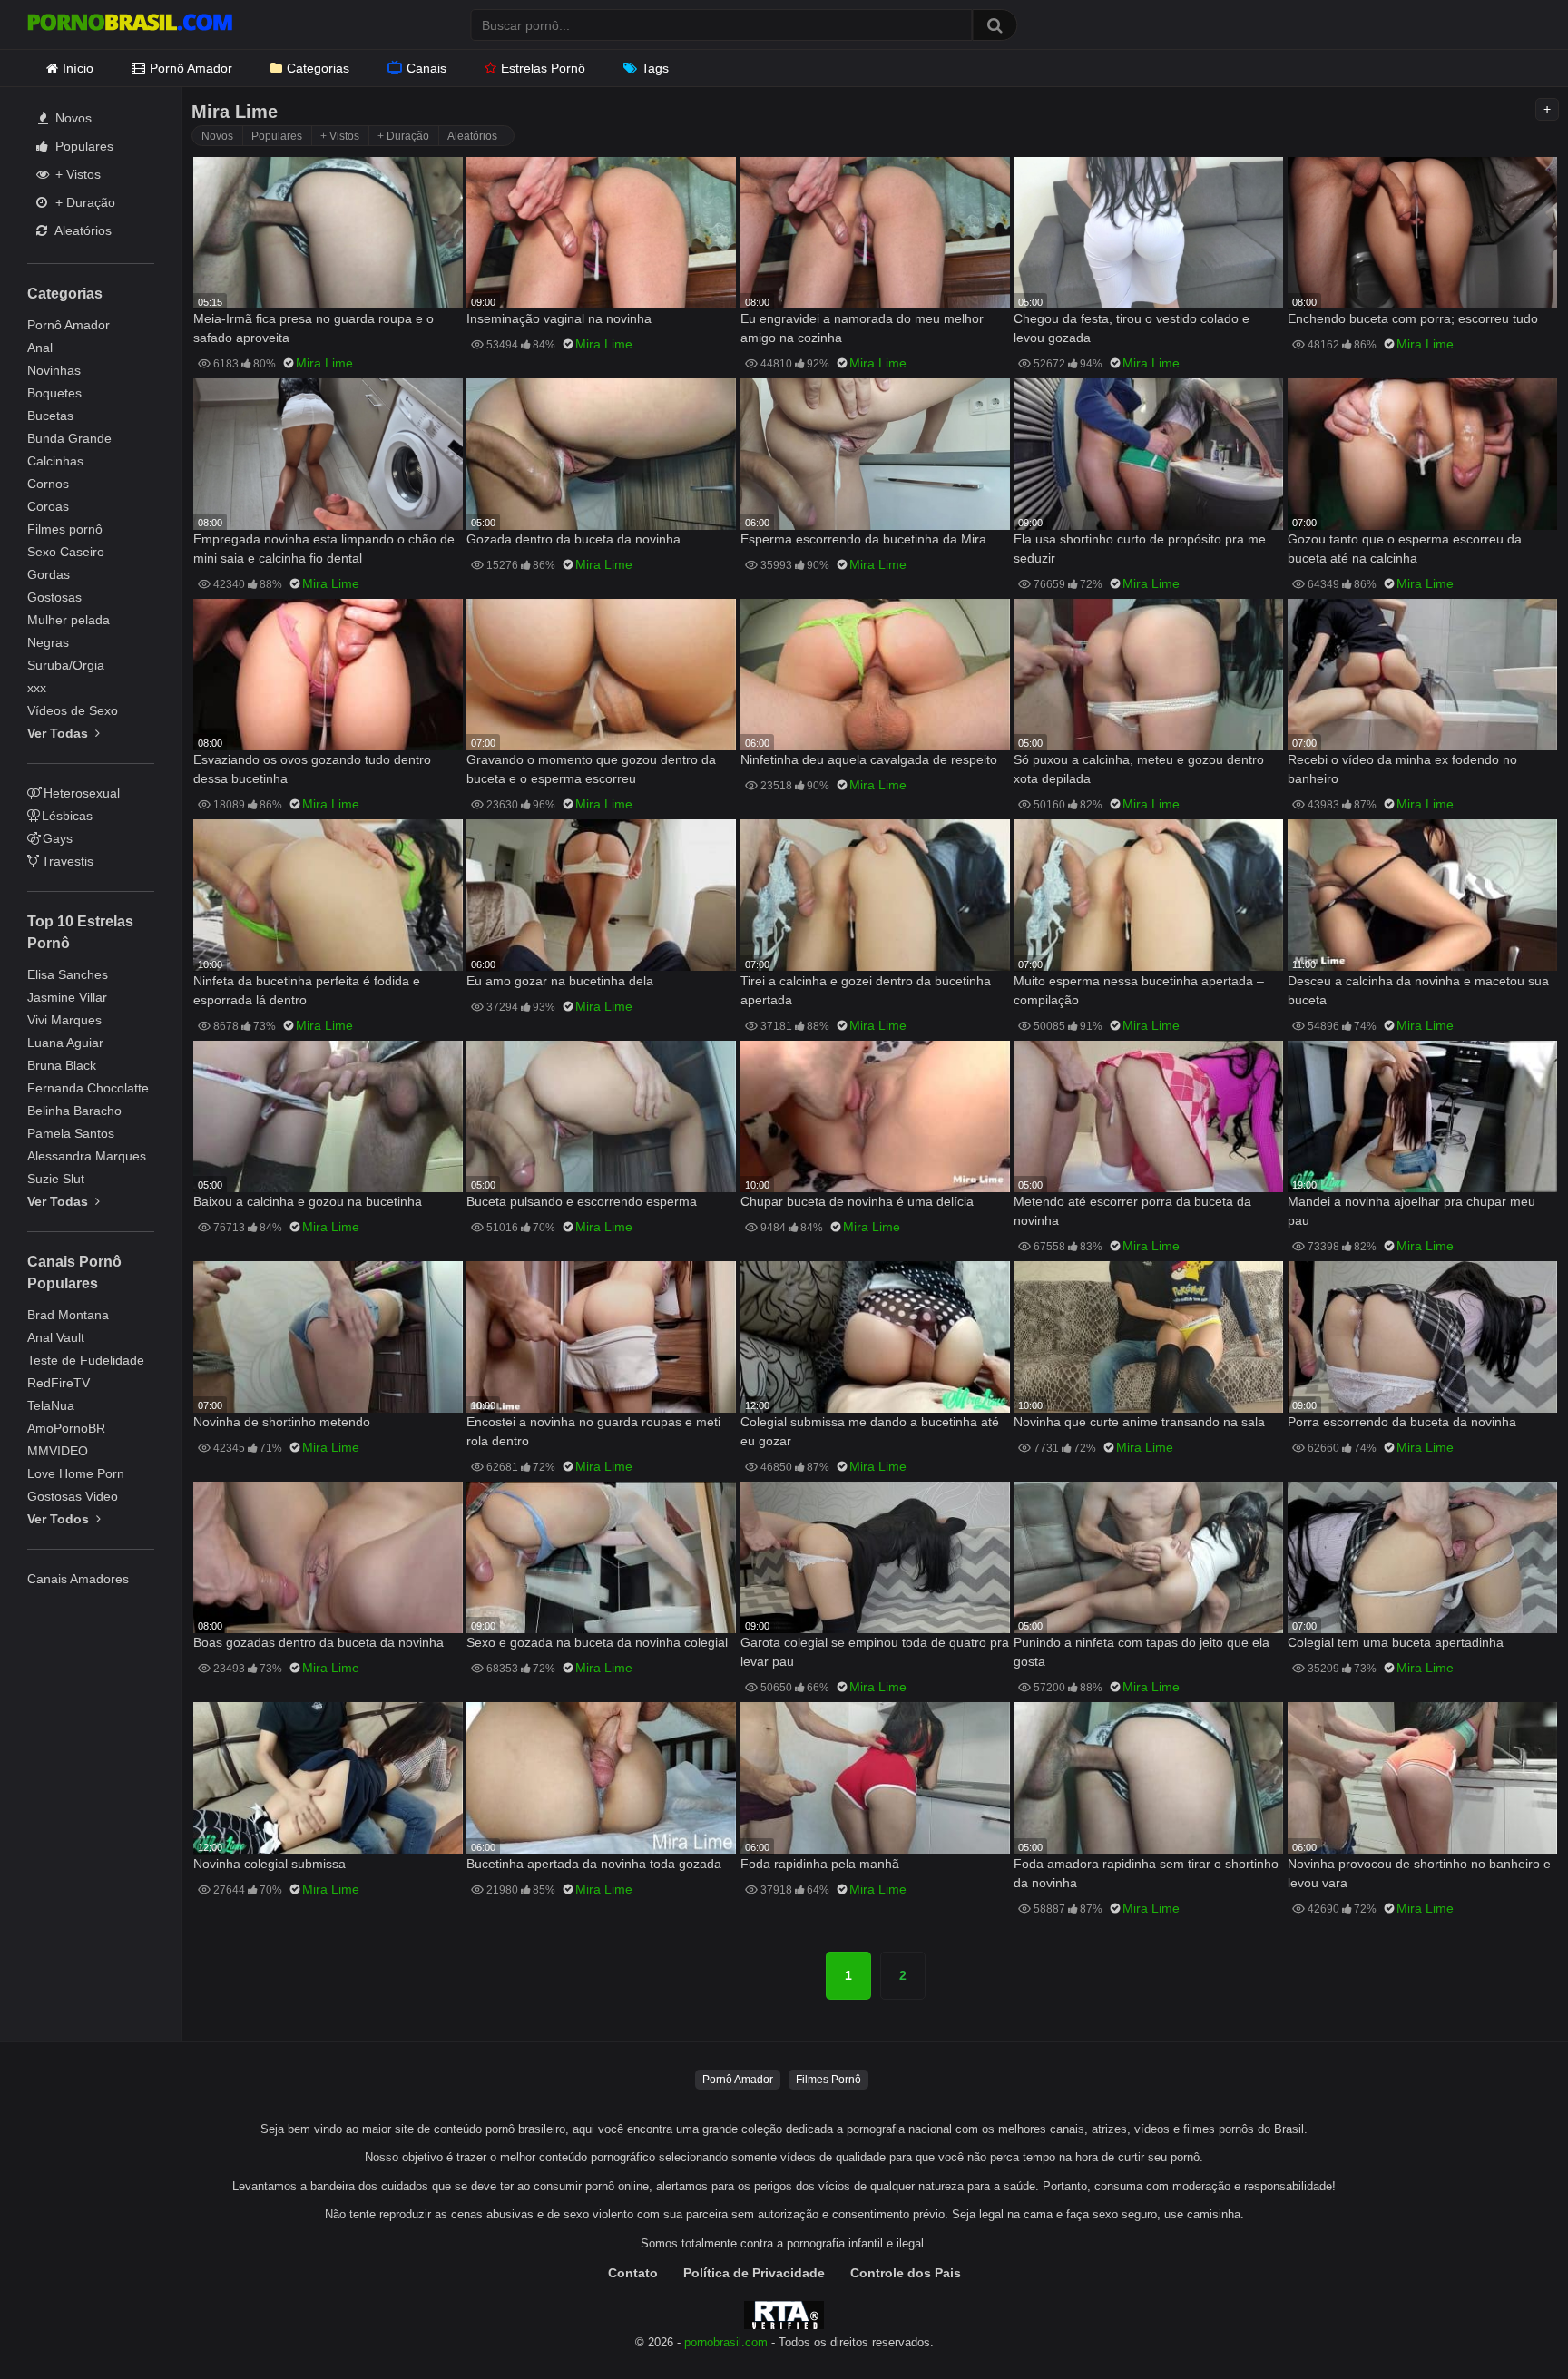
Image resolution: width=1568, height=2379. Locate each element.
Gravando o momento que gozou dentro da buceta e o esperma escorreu (591, 769)
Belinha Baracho (74, 1111)
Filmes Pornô (828, 2080)
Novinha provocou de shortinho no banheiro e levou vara (1419, 1873)
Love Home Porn (76, 1473)
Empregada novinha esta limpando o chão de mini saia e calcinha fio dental (324, 548)
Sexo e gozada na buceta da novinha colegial (597, 1642)
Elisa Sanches (68, 974)
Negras (48, 642)
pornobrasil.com (726, 2343)
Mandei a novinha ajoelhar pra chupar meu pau (1411, 1211)
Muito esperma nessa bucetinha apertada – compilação (1139, 990)
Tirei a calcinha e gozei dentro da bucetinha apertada (866, 990)
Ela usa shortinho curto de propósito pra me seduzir (1140, 548)
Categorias (318, 68)
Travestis (68, 861)
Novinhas (54, 370)
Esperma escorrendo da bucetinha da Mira (863, 539)
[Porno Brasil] (130, 24)
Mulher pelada (69, 620)
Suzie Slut (56, 1179)
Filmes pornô (65, 529)
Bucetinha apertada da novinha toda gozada (594, 1864)
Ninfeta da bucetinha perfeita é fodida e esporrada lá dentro (307, 990)
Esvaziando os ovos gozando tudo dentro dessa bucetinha (312, 769)
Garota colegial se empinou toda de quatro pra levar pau (875, 1652)
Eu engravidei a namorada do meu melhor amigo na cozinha (862, 328)
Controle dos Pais (906, 2273)
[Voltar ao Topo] (1507, 2324)
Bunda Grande (69, 438)
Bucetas (50, 416)
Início (78, 68)
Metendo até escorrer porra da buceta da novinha (1132, 1211)
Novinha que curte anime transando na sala (1139, 1422)
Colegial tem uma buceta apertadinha (1396, 1642)
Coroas (48, 506)
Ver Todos (60, 1519)
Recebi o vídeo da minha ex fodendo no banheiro (1402, 769)
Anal (40, 348)
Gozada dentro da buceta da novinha (573, 539)
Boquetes (54, 393)
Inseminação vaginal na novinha (559, 318)
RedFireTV (59, 1383)
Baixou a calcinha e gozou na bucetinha (308, 1201)
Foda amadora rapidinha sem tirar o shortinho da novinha (1146, 1873)
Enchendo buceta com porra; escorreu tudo (1413, 318)
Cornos (48, 484)
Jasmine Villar (67, 997)
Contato (633, 2273)
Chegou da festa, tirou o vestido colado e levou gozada (1132, 328)
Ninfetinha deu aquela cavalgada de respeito (869, 759)
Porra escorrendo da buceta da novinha (1402, 1422)
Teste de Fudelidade (86, 1360)
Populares (83, 146)
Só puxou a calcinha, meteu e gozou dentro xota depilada (1139, 769)
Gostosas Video (73, 1496)
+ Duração (83, 202)
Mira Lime (324, 363)
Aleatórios (82, 230)
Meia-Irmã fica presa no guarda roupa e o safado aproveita (314, 328)
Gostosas (54, 597)
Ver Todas (59, 733)
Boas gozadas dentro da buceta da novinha (318, 1642)
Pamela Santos (71, 1133)
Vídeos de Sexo (73, 710)
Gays (58, 838)
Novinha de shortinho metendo (282, 1422)
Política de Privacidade (754, 2273)
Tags (655, 68)
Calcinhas (55, 461)
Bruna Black (62, 1065)
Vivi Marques (64, 1020)
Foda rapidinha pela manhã (820, 1864)
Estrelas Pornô (543, 68)
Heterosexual (82, 793)
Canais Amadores (78, 1579)
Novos (72, 118)
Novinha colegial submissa (269, 1864)
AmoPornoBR (66, 1428)
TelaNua (51, 1405)
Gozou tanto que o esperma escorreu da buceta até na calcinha (1405, 548)
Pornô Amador (191, 68)
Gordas (49, 574)
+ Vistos (76, 174)
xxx (37, 688)
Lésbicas (67, 816)
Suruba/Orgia (66, 665)
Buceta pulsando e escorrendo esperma (582, 1201)
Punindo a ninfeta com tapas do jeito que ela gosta (1142, 1652)
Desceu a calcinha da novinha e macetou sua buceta (1418, 990)
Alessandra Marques (87, 1156)
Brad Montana (68, 1315)
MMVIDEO (58, 1451)
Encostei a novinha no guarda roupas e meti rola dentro (593, 1431)
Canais (426, 68)
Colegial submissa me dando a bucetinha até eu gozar (870, 1431)
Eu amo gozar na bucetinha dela (560, 981)
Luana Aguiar (65, 1043)
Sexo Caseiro (66, 552)
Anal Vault (56, 1337)
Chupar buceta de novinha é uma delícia (857, 1201)
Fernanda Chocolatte (88, 1088)
